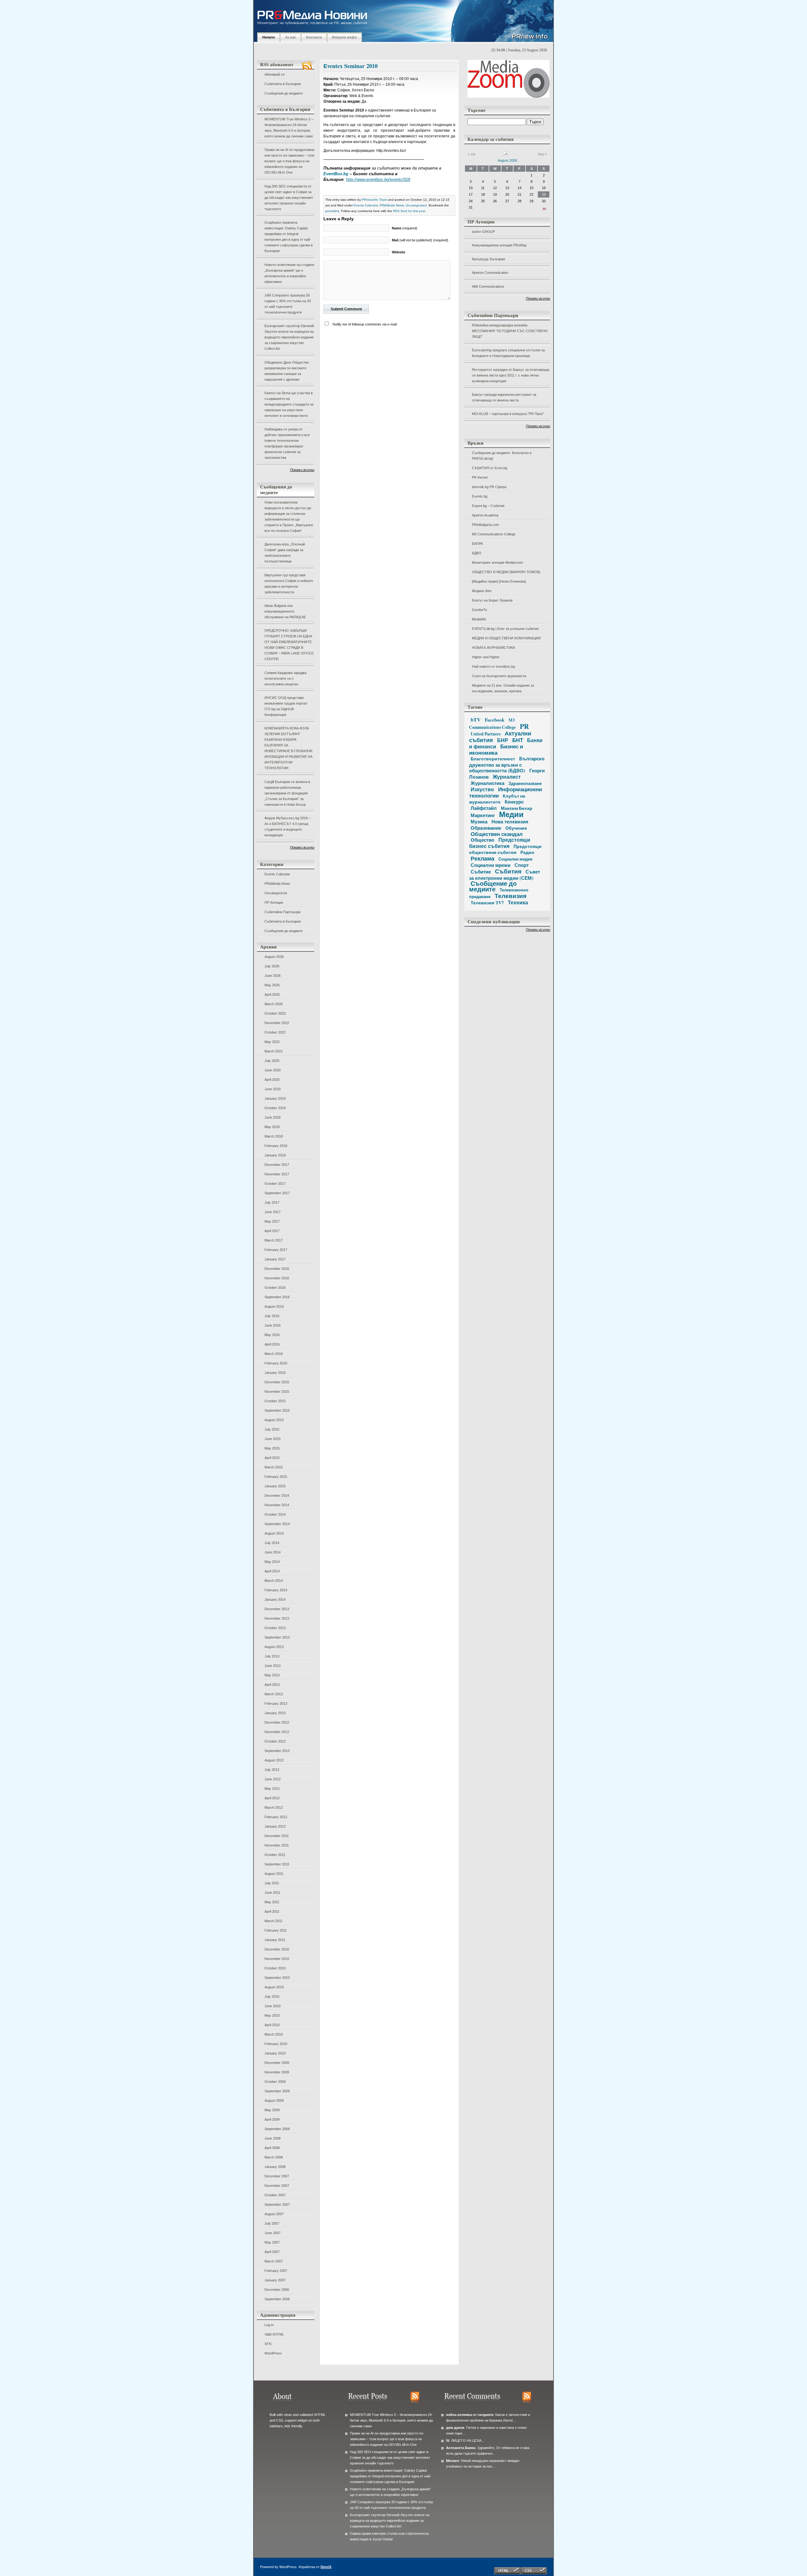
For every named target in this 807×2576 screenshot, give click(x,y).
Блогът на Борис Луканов (492, 600)
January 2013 (275, 1713)
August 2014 (274, 1533)
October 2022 (275, 1032)
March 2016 (274, 1354)
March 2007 (274, 2261)
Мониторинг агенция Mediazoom (497, 562)
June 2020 (273, 1070)
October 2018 (275, 1108)
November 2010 (277, 1959)
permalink (332, 211)
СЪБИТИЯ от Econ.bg (490, 468)
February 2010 (276, 2044)
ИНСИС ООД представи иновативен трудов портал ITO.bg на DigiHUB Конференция (286, 706)
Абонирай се (275, 74)
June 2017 (273, 1212)
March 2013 (274, 1694)
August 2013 (274, 1647)
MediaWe (479, 619)
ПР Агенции (274, 902)
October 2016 (275, 1288)
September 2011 (277, 1864)
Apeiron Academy (485, 515)
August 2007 (274, 2214)
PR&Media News (277, 884)
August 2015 (274, 1420)
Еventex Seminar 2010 (351, 66)
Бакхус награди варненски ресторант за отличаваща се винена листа (504, 397)
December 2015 (277, 1382)
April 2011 (272, 1911)
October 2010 (275, 1968)
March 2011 (273, 1921)
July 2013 (272, 1656)
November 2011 (277, 1845)
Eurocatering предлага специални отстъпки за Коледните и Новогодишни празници (508, 353)
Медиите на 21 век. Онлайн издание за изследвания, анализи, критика (503, 688)
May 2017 (272, 1221)
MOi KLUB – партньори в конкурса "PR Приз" (508, 414)
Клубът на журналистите (497, 799)
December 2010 (277, 1949)
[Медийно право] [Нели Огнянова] (499, 581)
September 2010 (277, 1978)
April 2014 (272, 1571)
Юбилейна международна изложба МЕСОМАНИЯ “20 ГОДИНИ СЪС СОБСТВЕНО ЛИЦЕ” (510, 331)
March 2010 (274, 2034)
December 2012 (277, 1722)
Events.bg (480, 496)
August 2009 (274, 2101)
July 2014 (272, 1543)
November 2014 (277, 1505)
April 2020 (272, 1080)
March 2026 (274, 1004)
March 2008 (274, 2157)
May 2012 (272, 1789)
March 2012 (274, 1807)
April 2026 (272, 994)
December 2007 (277, 2176)
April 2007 (272, 2252)
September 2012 (277, 1751)
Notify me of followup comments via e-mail (365, 324)
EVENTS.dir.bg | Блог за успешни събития (505, 629)
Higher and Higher (486, 657)
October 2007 (275, 2195)
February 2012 (276, 1817)
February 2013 (276, 1703)
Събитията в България (283, 84)
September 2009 (277, 2091)
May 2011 (272, 1902)
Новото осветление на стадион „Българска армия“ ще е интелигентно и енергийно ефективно (289, 273)
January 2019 (275, 1098)
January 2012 (275, 1826)
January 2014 (275, 1599)
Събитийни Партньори (282, 912)
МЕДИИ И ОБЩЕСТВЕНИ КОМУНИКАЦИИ (506, 638)
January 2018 (275, 1155)
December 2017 (277, 1165)
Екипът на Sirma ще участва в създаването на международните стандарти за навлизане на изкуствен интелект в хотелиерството (289, 404)
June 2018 (273, 1117)
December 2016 (277, 1269)
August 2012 (274, 1760)
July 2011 (272, 1883)
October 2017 (275, 1184)
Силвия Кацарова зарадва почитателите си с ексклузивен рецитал (285, 678)
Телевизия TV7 (487, 903)
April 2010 (272, 2025)
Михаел (453, 2461)
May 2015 (272, 1448)
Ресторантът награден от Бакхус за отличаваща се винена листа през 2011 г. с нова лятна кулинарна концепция (511, 375)
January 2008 (275, 2167)
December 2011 (277, 1836)
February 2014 (276, 1590)
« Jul (471, 154)
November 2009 (277, 2072)
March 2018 (274, 1136)
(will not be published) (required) (420, 240)
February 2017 (276, 1250)
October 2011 (275, 1855)
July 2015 (272, 1429)
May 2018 (272, 1127)
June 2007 (273, 2233)
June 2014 (273, 1552)
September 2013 (277, 1637)
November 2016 (277, 1278)
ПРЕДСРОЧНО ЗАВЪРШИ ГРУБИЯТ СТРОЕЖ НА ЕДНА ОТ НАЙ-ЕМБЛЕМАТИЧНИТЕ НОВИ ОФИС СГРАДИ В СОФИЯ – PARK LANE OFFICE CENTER (289, 645)
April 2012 (272, 1798)
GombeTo (479, 610)
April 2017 (272, 1231)
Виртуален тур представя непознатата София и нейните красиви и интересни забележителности (289, 584)
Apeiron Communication (490, 273)
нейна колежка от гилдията (470, 2415)
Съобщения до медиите (284, 93)
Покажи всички (302, 470)
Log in (269, 2325)
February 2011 (276, 1930)
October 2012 (275, 1741)
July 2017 (272, 1202)
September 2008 (277, 2129)
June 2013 (273, 1666)
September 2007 (277, 2204)
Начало (269, 37)
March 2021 (274, 1051)
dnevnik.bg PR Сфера (489, 487)
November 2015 (277, 1392)
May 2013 (272, 1675)
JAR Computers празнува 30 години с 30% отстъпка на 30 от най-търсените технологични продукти (288, 304)
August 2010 (274, 1987)
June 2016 (273, 1325)
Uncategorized (276, 893)
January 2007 (275, 2280)
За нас (290, 37)
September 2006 (277, 2299)
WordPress (273, 2353)
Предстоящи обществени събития (505, 849)
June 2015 (273, 1439)
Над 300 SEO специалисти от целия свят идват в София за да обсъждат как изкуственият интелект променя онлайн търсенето (289, 198)
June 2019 (273, 1089)
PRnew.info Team (374, 200)
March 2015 (274, 1467)
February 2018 (276, 1146)
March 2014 (274, 1581)
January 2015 (275, 1486)
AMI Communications (488, 286)
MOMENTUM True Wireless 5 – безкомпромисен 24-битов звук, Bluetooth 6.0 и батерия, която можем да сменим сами (289, 128)
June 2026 (273, 976)
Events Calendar (277, 874)
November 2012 (277, 1732)
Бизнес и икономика (496, 749)
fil (448, 2441)
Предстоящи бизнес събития (500, 843)
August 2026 (274, 957)
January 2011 (275, 1940)
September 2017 (277, 1193)
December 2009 (277, 2063)
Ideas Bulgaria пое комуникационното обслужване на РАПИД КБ (285, 611)
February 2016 (276, 1363)
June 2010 (273, 2006)
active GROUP (483, 232)
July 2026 (272, 966)
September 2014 (277, 1524)
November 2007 (277, 2186)
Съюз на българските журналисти (499, 676)
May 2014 (272, 1562)
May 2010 (272, 2015)
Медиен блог (482, 591)
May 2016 (272, 1335)
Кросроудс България (488, 259)
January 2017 (275, 1259)
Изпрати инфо (344, 37)
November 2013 (277, 1618)
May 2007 (272, 2242)
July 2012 (272, 1770)
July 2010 (272, 1997)
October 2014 (275, 1514)
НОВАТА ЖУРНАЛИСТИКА (493, 648)
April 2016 (272, 1344)
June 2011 (272, 1893)
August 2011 (274, 1874)
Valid (274, 2334)
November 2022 (277, 1023)
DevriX (326, 2567)
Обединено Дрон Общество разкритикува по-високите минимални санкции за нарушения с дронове (287, 371)
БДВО (477, 553)
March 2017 (274, 1240)
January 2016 (275, 1373)
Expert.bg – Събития (488, 506)
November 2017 (277, 1174)
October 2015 (275, 1401)
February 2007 (276, 2271)
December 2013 (277, 1609)
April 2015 (272, 1458)
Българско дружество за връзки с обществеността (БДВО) (507, 764)
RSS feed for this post (409, 211)
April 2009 (272, 2119)
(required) (405, 228)
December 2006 (277, 2290)
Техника (518, 902)
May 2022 (272, 1042)
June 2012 (273, 1779)
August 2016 (274, 1306)
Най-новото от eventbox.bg (493, 666)
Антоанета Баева (461, 2448)
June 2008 (273, 2138)
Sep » (542, 154)
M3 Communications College (494, 534)
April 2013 (272, 1685)
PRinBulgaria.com (485, 525)
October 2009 (275, 2082)
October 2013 (275, 1628)
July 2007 (272, 2223)
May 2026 (272, 985)
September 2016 (277, 1297)
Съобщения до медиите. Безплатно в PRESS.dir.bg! (502, 456)
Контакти (314, 37)
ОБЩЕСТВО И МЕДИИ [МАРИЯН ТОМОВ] (506, 572)
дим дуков (455, 2428)
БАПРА (477, 544)
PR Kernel (480, 477)
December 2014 (277, 1495)
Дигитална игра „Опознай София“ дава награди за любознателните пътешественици (285, 553)
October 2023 (275, 1013)
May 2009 (272, 2110)
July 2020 (272, 1061)
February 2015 (276, 1477)
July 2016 (272, 1316)
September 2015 (277, 1410)
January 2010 (275, 2053)
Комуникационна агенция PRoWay (499, 245)
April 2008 (272, 2148)
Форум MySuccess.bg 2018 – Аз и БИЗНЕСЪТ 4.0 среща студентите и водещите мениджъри (287, 827)
